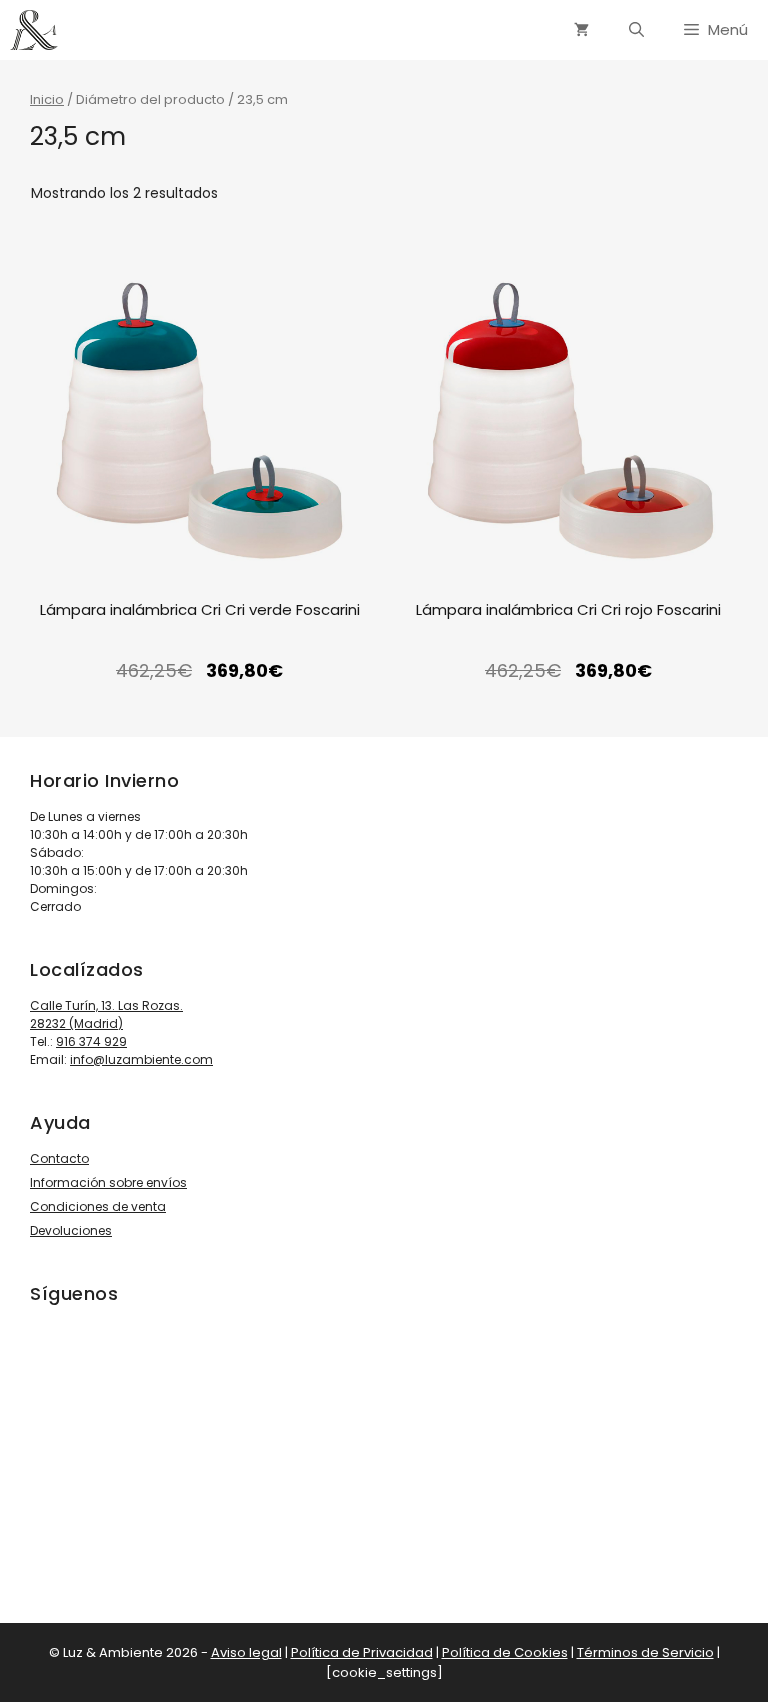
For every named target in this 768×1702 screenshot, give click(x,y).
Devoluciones (71, 1230)
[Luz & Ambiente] (34, 30)
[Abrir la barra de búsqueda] (636, 30)
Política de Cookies (505, 1652)
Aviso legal (246, 1652)
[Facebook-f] (124, 1465)
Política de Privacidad (362, 1652)
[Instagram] (68, 1465)
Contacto (59, 1158)
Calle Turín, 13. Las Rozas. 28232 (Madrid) (106, 1014)
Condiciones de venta (98, 1206)
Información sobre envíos (108, 1182)
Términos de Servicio (645, 1652)
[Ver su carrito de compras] (581, 30)
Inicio (47, 99)
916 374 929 (91, 1041)
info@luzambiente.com (141, 1059)
